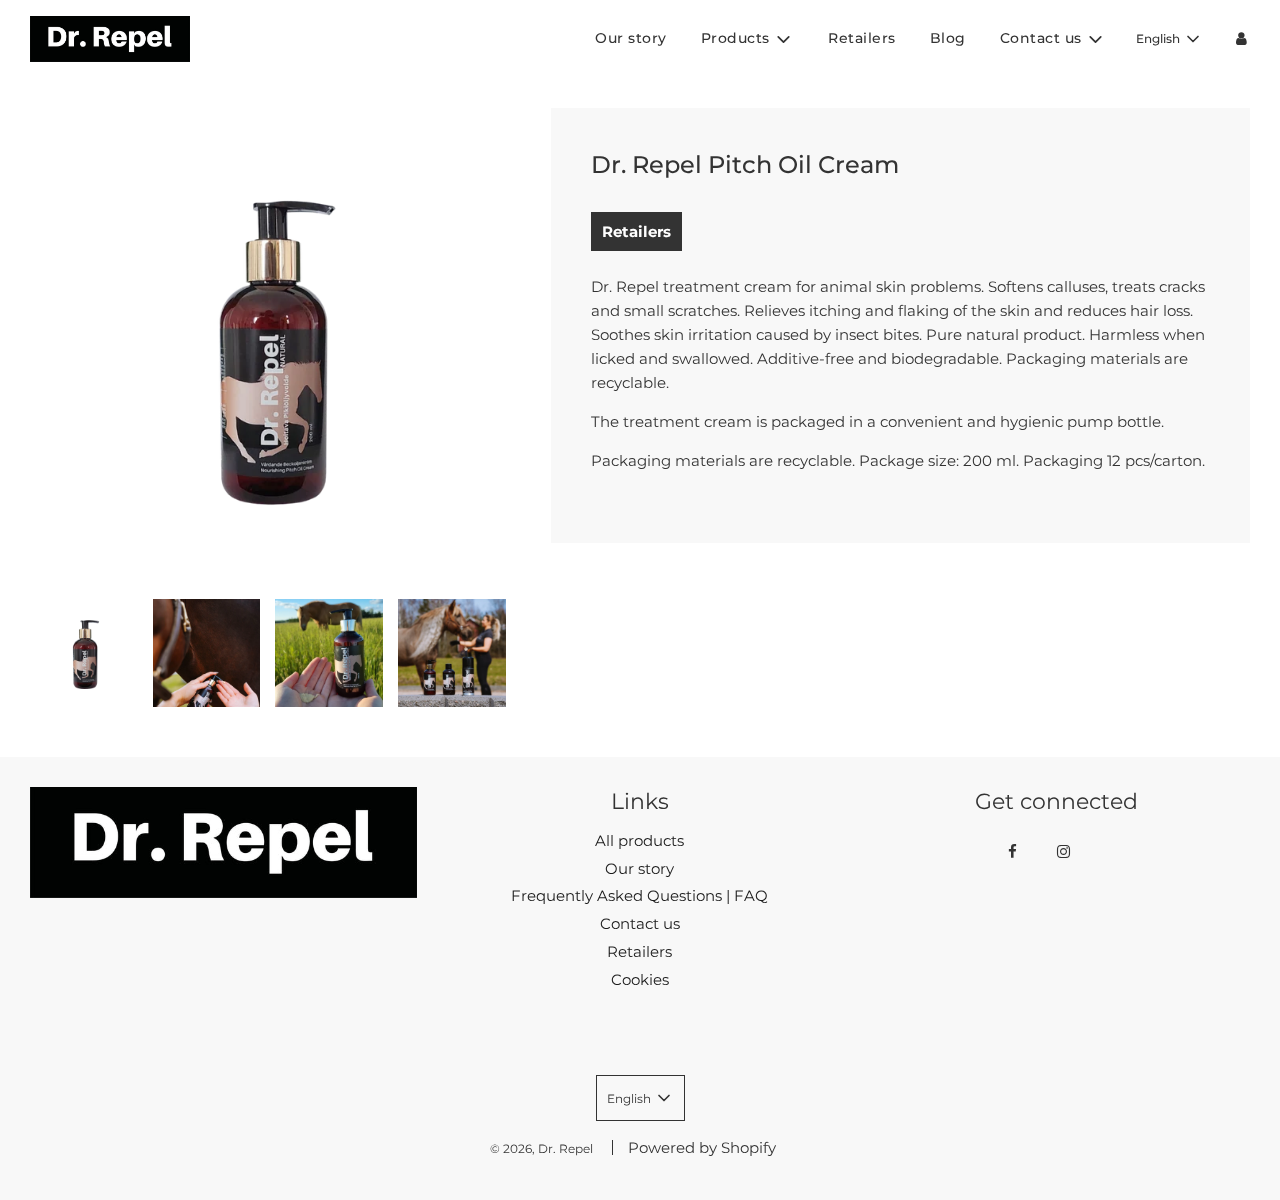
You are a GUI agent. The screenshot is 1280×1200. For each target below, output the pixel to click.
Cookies (640, 979)
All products (639, 840)
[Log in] (1241, 38)
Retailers (862, 38)
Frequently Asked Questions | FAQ (639, 895)
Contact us (640, 923)
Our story (631, 38)
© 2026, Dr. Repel (541, 1148)
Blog (948, 38)
